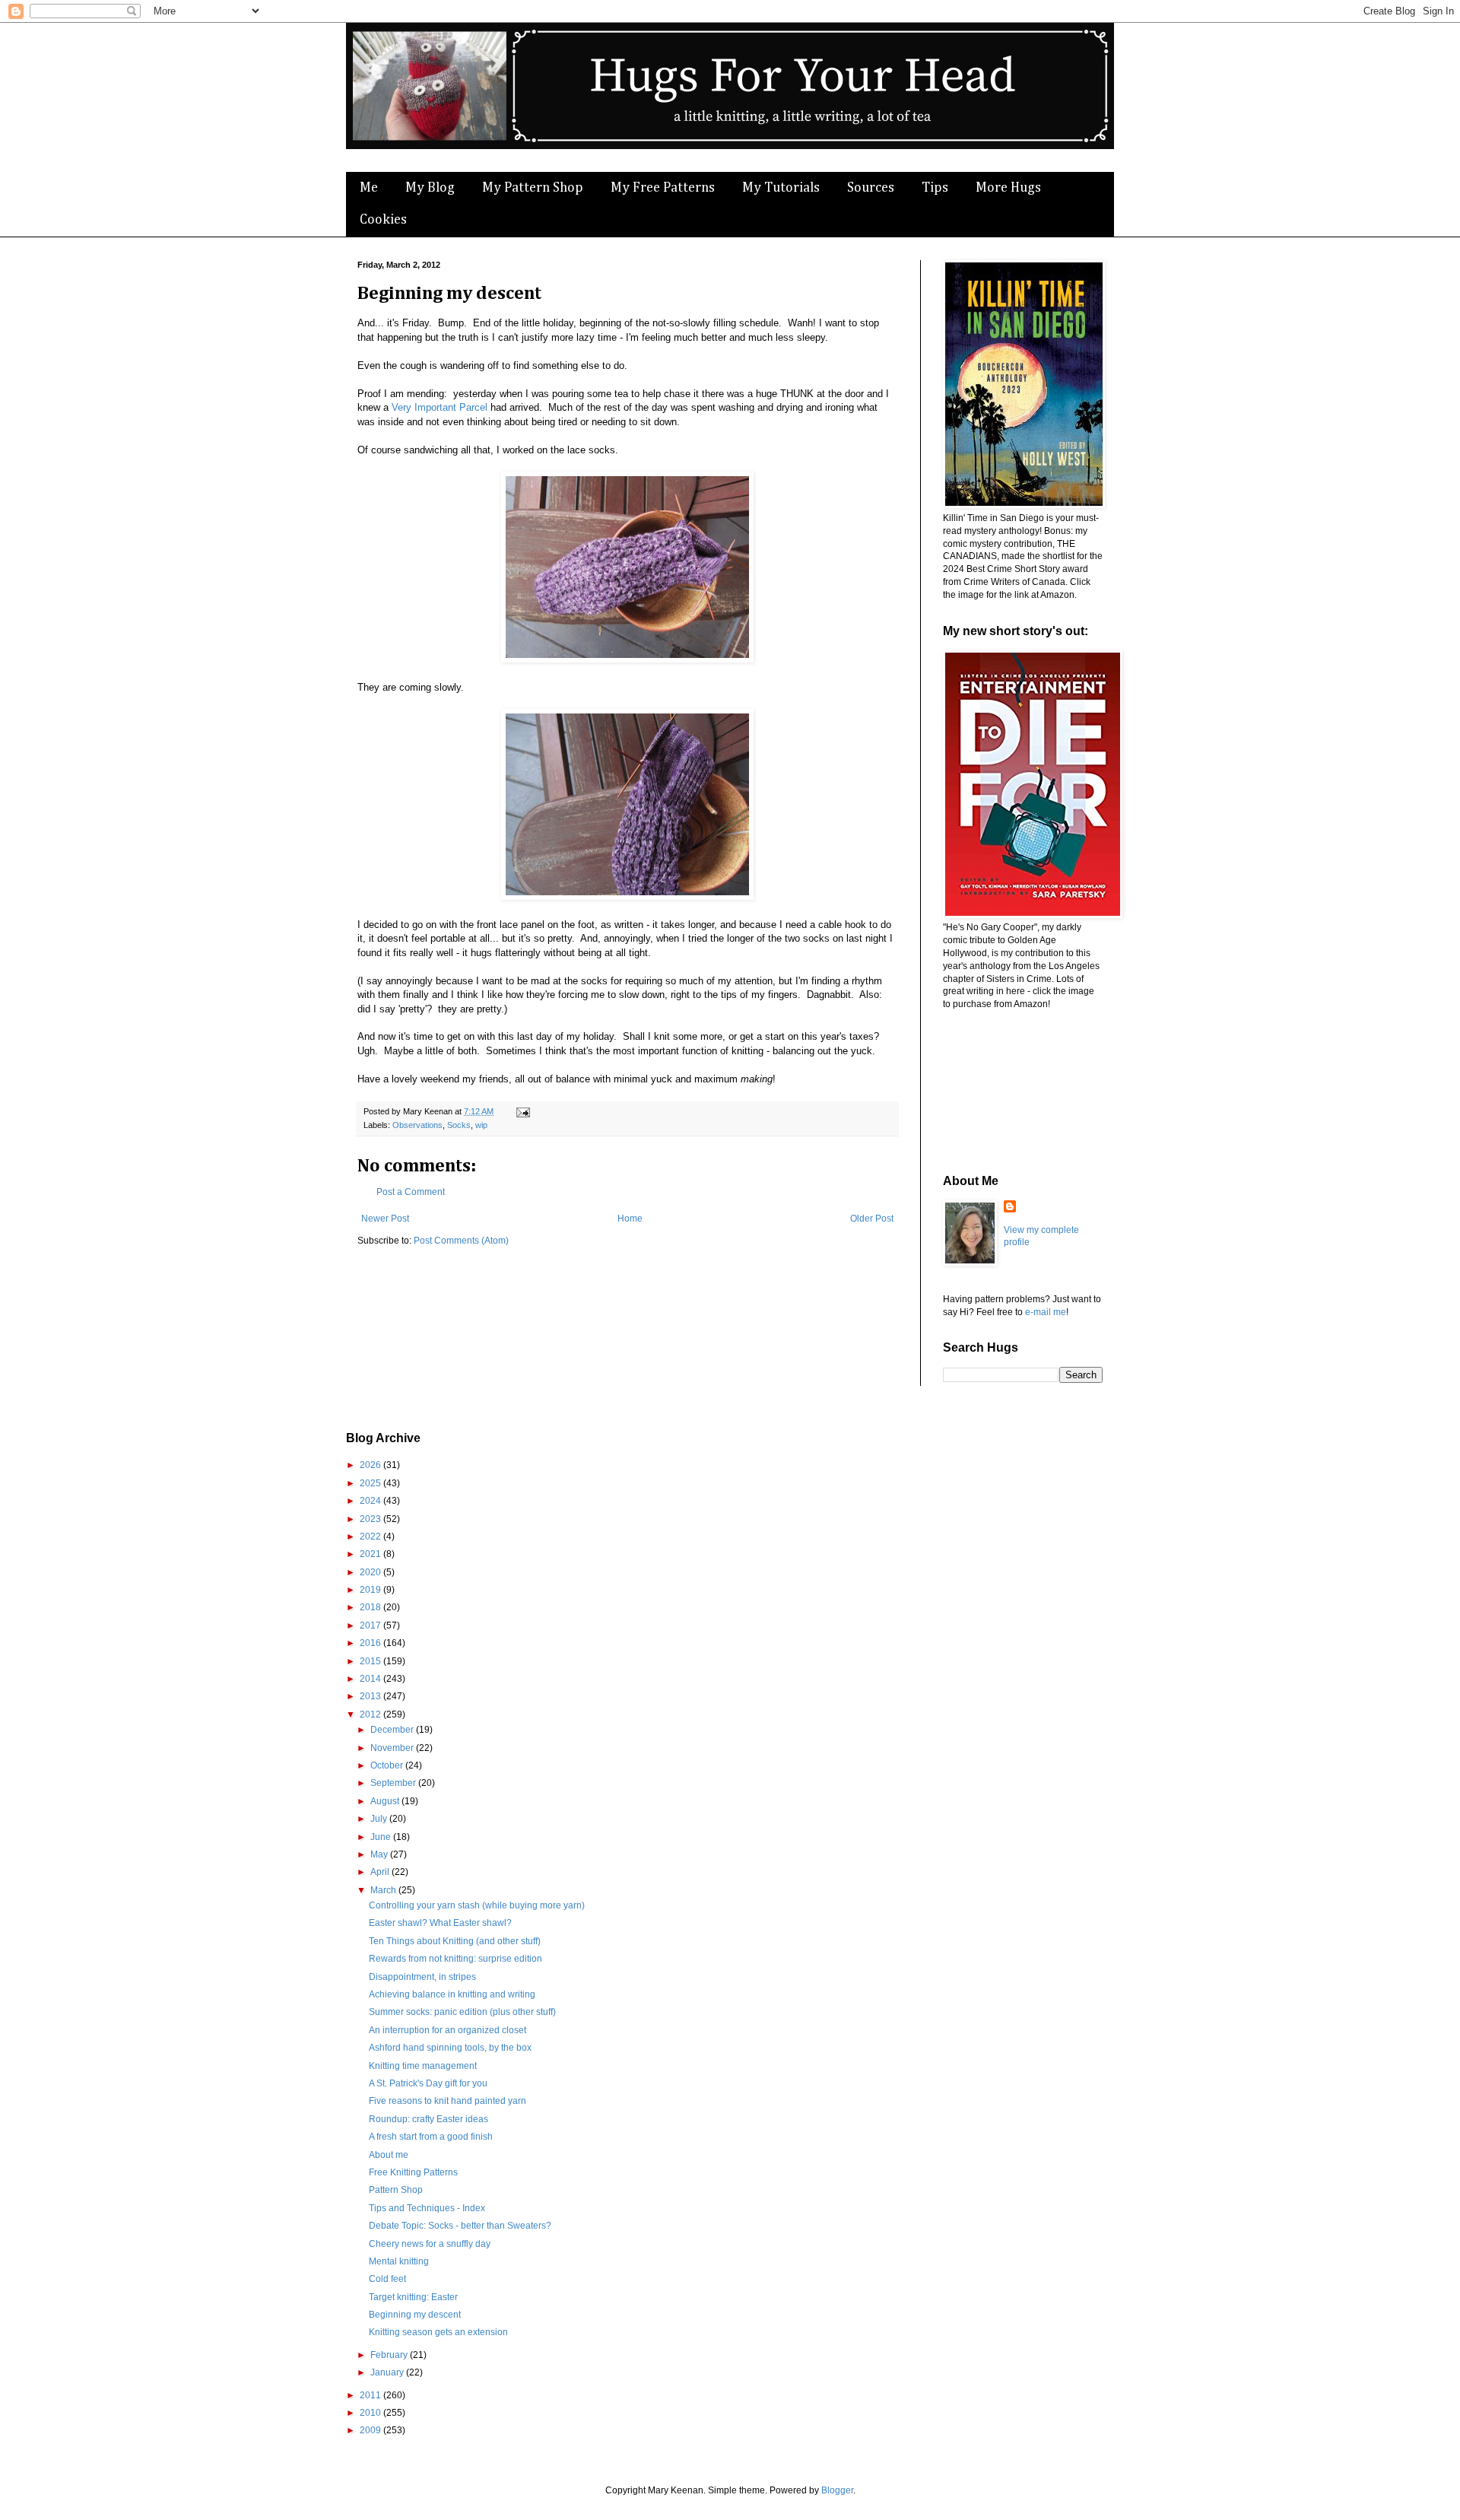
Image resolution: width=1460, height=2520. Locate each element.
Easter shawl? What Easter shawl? (440, 1923)
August (386, 1801)
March (384, 1890)
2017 (371, 1625)
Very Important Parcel (440, 407)
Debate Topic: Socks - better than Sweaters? (460, 2226)
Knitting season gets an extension (438, 2332)
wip (481, 1125)
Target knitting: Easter (413, 2297)
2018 (371, 1607)
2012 (371, 1714)
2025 (371, 1483)
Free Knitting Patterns (413, 2172)
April (381, 1872)
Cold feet (387, 2279)
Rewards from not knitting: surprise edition (455, 1959)
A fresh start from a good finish (431, 2137)
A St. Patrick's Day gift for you (428, 2083)
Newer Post (385, 1219)
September (394, 1783)
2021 (371, 1554)
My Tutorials (781, 188)
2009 (371, 2430)
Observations (417, 1125)
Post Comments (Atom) (461, 1241)
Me (369, 188)
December (393, 1730)
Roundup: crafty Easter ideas (428, 2119)
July (380, 1819)
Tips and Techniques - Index (427, 2208)
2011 (371, 2395)
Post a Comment (411, 1192)
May (380, 1854)
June (382, 1837)
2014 (371, 1679)
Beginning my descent (415, 2315)
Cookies (383, 220)
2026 (371, 1465)
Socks (459, 1125)
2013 (371, 1696)
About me (389, 2155)
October (388, 1765)
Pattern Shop (396, 2190)
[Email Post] (521, 1111)
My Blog (430, 188)
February (390, 2355)
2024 (371, 1501)
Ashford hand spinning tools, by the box (450, 2048)
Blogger (837, 2490)
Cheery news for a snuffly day (430, 2244)
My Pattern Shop (533, 188)
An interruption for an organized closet (448, 2030)
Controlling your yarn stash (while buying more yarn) (477, 1905)
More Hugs (1008, 188)
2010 (371, 2413)
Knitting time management (423, 2066)
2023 (371, 1519)
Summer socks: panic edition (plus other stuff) (462, 2012)
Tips (935, 188)
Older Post (872, 1219)
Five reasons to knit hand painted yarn (448, 2101)
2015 (371, 1661)
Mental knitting (399, 2261)
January (388, 2372)
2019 (371, 1590)
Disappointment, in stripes (422, 1977)
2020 (371, 1572)
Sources (871, 188)
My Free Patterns (663, 188)
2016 (371, 1643)
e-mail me (1046, 1312)
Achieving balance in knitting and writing (452, 1994)
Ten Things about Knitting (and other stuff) (455, 1941)
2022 (371, 1536)
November (393, 1748)
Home (630, 1219)
